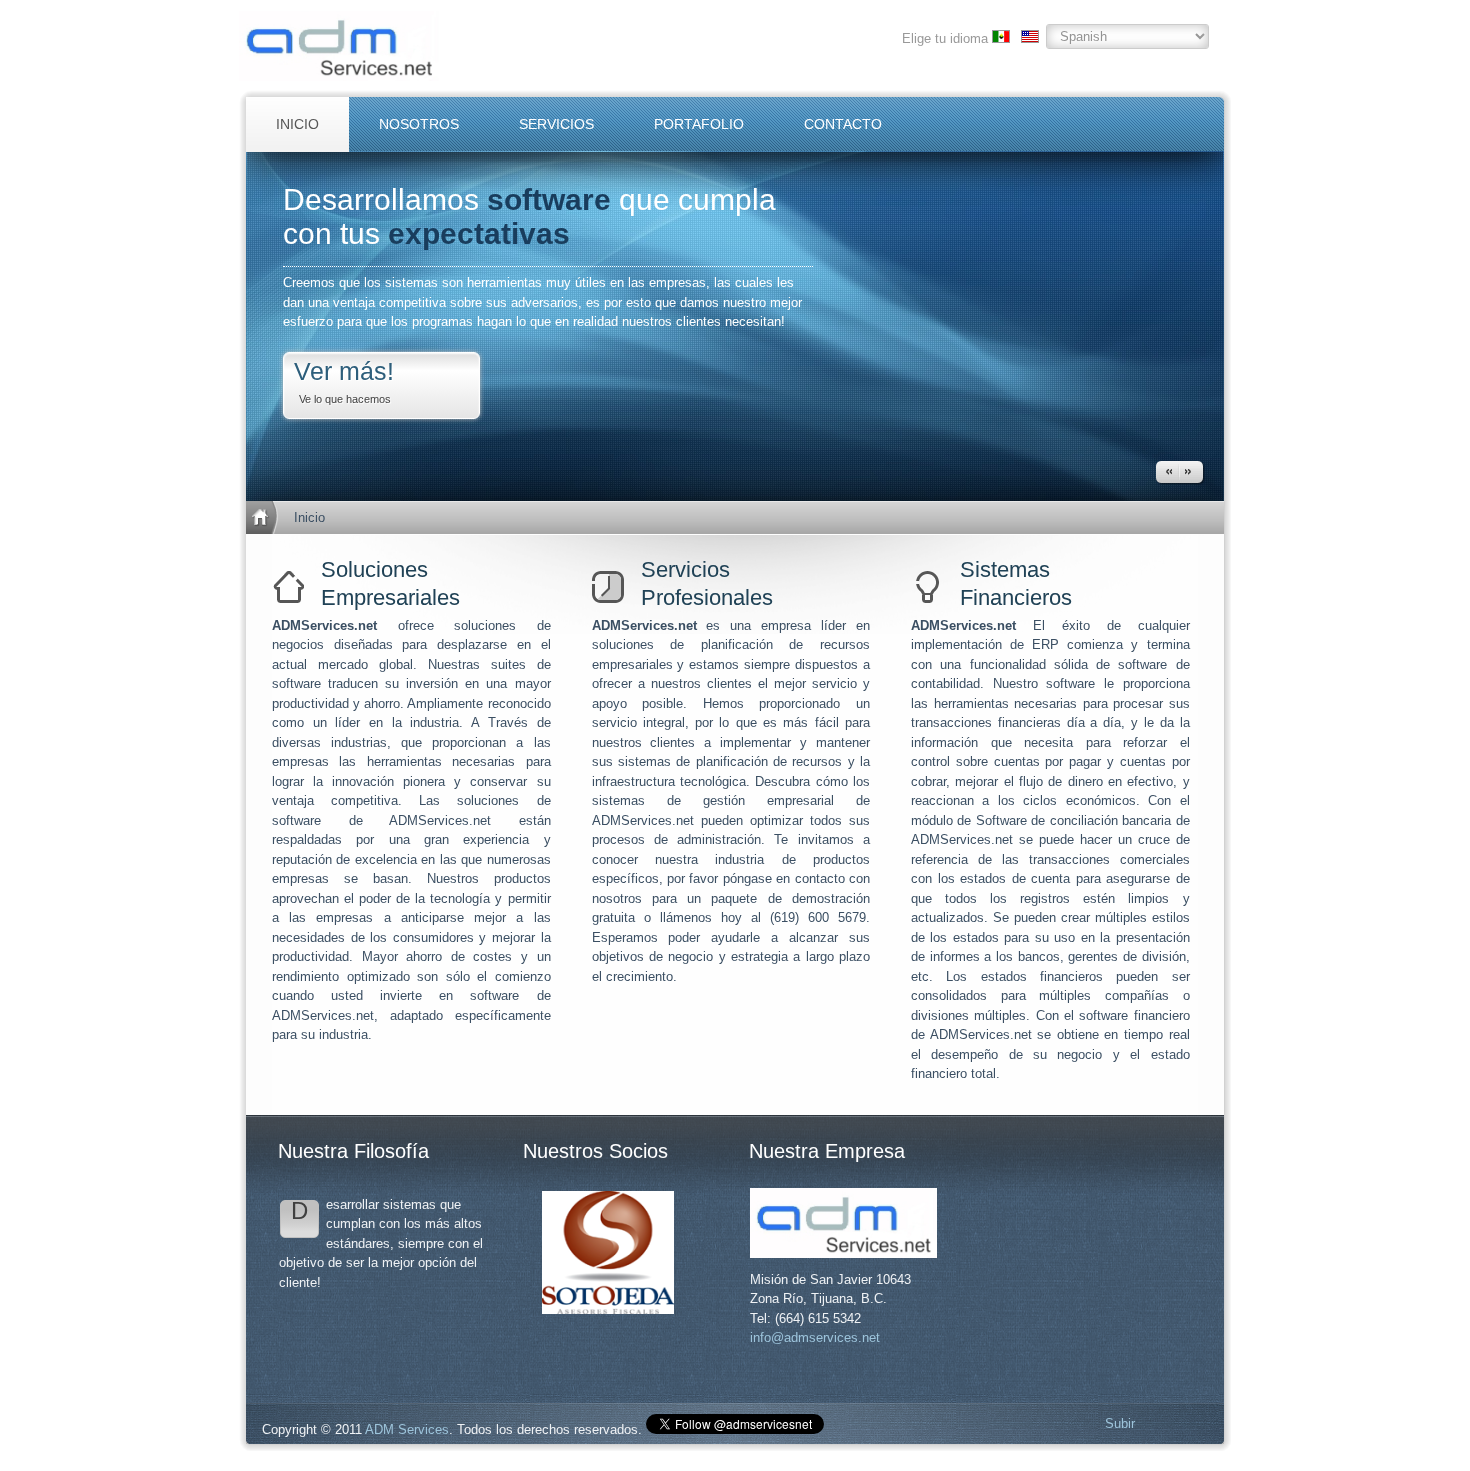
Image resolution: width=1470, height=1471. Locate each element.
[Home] (264, 517)
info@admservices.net (815, 1337)
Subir (1120, 1423)
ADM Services (407, 1429)
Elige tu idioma (945, 38)
